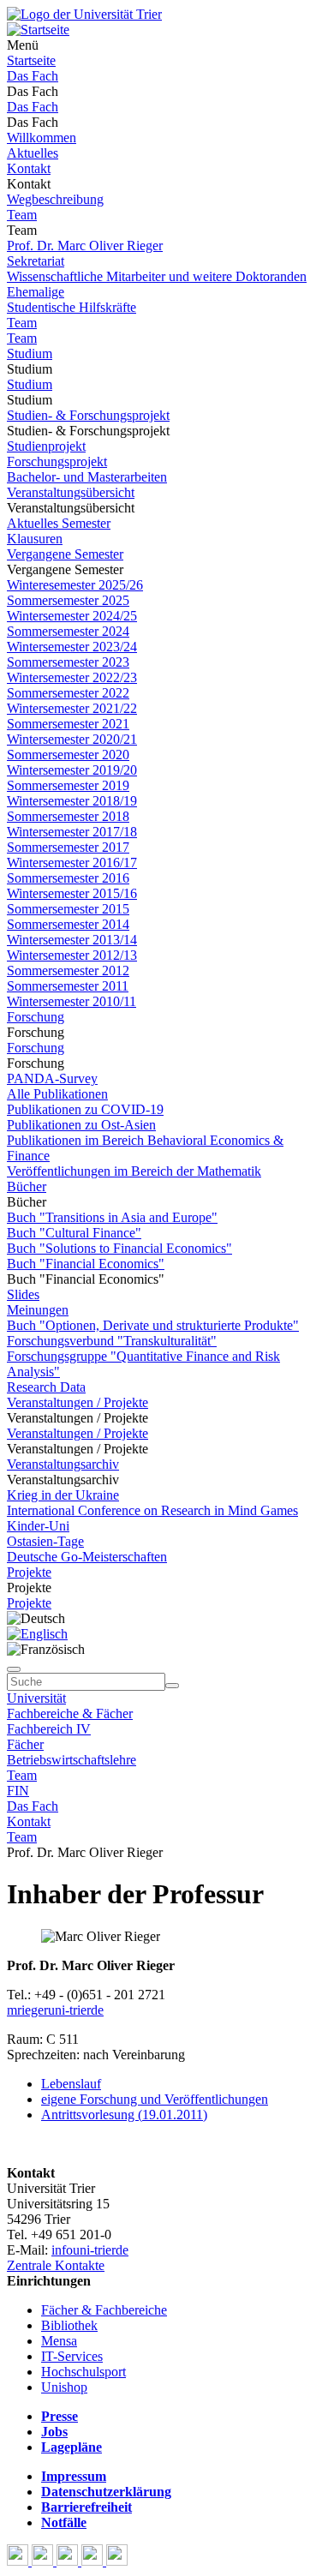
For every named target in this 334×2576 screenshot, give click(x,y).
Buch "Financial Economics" (86, 1264)
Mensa (59, 2341)
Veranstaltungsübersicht (71, 492)
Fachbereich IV (49, 1729)
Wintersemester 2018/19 (72, 801)
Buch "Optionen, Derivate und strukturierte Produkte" (153, 1325)
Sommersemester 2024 (68, 631)
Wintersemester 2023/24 (72, 647)
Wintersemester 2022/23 (72, 677)
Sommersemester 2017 (68, 847)
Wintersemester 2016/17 (72, 863)
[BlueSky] (44, 2561)
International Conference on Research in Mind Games (152, 1510)
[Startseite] (84, 14)
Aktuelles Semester (59, 523)
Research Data (46, 1387)
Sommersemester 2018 (68, 816)
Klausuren (35, 539)
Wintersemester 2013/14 (72, 940)
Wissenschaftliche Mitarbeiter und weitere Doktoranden (157, 276)
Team (22, 215)
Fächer (25, 1744)
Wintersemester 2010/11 (72, 1001)
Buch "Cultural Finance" (74, 1233)
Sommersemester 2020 (68, 755)
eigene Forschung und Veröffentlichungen (155, 2099)
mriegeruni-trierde (55, 2010)
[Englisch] (37, 1634)
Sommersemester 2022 (68, 693)
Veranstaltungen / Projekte (78, 1402)
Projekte (29, 1572)
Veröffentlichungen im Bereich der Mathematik (134, 1171)
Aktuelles (33, 153)
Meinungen (38, 1310)
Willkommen (42, 138)
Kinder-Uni (38, 1526)
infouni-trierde (90, 2250)
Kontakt (29, 168)
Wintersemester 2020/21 (72, 739)
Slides (23, 1294)
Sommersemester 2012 (68, 970)
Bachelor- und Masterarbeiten (87, 477)
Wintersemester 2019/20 (72, 770)
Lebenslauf (71, 2084)
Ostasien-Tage (45, 1541)
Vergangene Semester (65, 554)
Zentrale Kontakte (56, 2265)
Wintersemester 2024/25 (72, 616)
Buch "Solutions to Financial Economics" (119, 1248)
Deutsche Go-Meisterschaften (87, 1557)
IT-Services (72, 2356)
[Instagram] (94, 2561)
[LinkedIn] (117, 2561)
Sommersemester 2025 (68, 600)
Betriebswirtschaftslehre (72, 1760)
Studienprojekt (46, 446)
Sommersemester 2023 (68, 662)
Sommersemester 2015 (68, 909)
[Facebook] (19, 2561)
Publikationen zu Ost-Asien (81, 1125)
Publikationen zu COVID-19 (85, 1109)
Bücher (27, 1186)
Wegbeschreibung (55, 199)
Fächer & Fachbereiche (104, 2310)
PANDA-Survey (52, 1078)
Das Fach (33, 76)
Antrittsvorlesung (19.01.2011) (124, 2115)
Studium (30, 353)
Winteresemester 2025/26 (75, 585)
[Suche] (14, 1669)
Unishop (64, 2387)
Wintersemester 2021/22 (72, 708)
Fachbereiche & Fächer (70, 1713)
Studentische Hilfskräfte (72, 307)
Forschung (36, 1017)
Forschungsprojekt (57, 461)
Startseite (31, 60)
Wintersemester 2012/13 (72, 955)
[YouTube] (69, 2561)
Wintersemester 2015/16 (72, 893)
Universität (36, 1698)
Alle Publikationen (57, 1094)
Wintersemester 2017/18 (72, 832)
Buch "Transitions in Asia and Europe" (112, 1217)
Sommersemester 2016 (68, 878)
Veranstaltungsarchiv (63, 1464)
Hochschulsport (83, 2372)
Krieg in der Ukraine (63, 1495)
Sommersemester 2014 (68, 924)
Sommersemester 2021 (68, 724)
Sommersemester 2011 (68, 986)
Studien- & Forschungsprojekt (88, 415)
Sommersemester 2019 (68, 785)
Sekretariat (36, 261)
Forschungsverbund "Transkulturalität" (112, 1341)
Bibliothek (69, 2325)
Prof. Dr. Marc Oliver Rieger (85, 246)
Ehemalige (36, 292)
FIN (18, 1791)
